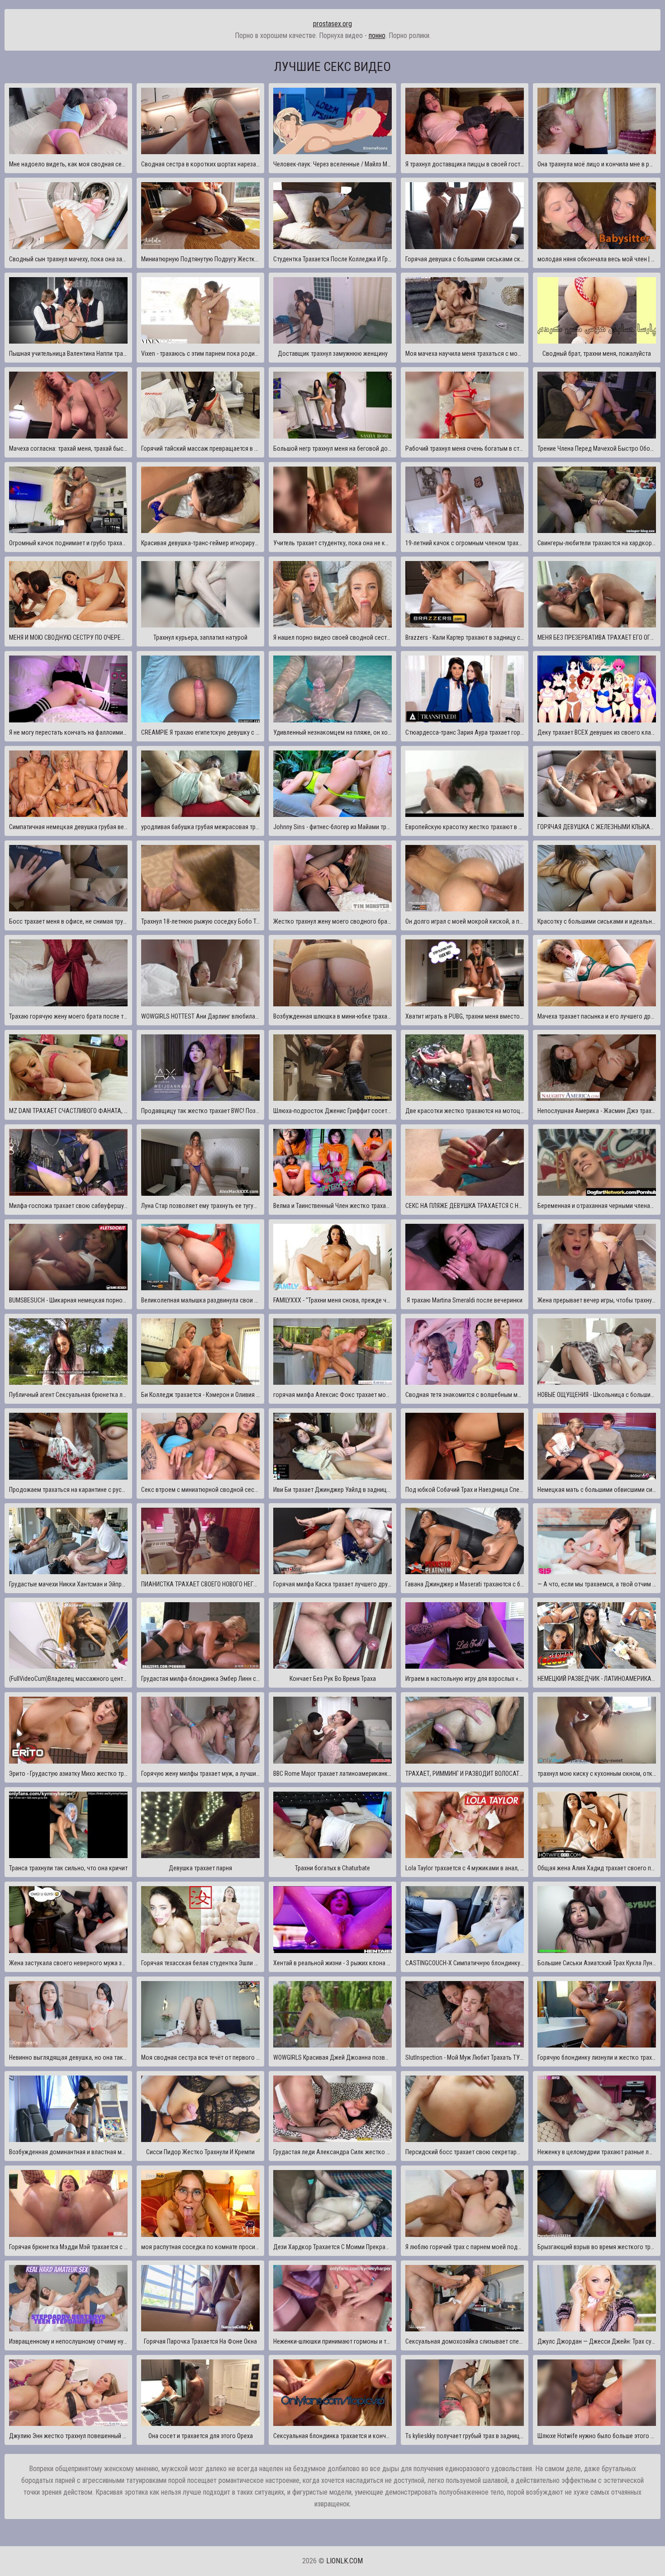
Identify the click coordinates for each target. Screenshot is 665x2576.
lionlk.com (344, 2561)
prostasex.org (332, 24)
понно (377, 35)
